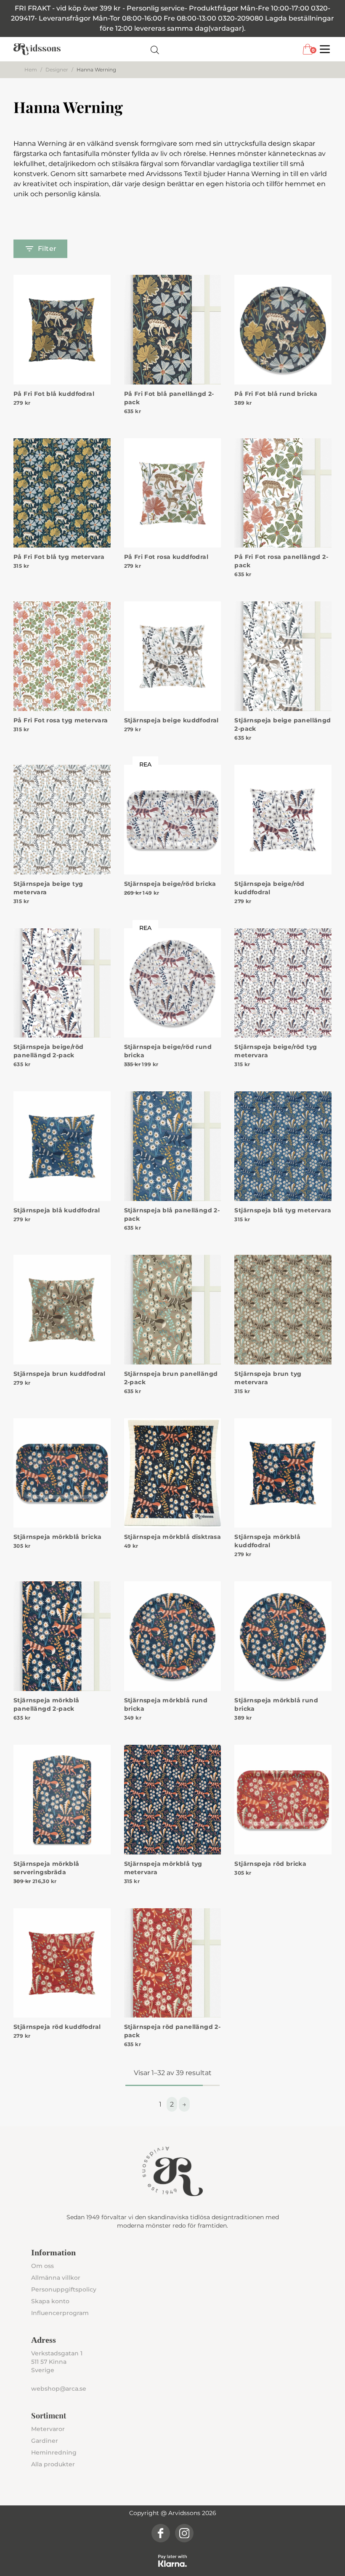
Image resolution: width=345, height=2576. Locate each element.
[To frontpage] (37, 49)
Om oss (42, 2266)
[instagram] (184, 2533)
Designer (57, 70)
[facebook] (161, 2533)
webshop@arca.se (59, 2389)
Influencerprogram (60, 2313)
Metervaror (48, 2429)
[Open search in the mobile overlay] (155, 49)
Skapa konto (50, 2301)
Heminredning (54, 2452)
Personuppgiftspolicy (64, 2289)
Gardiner (45, 2441)
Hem (31, 70)
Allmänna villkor (56, 2278)
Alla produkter (53, 2464)
